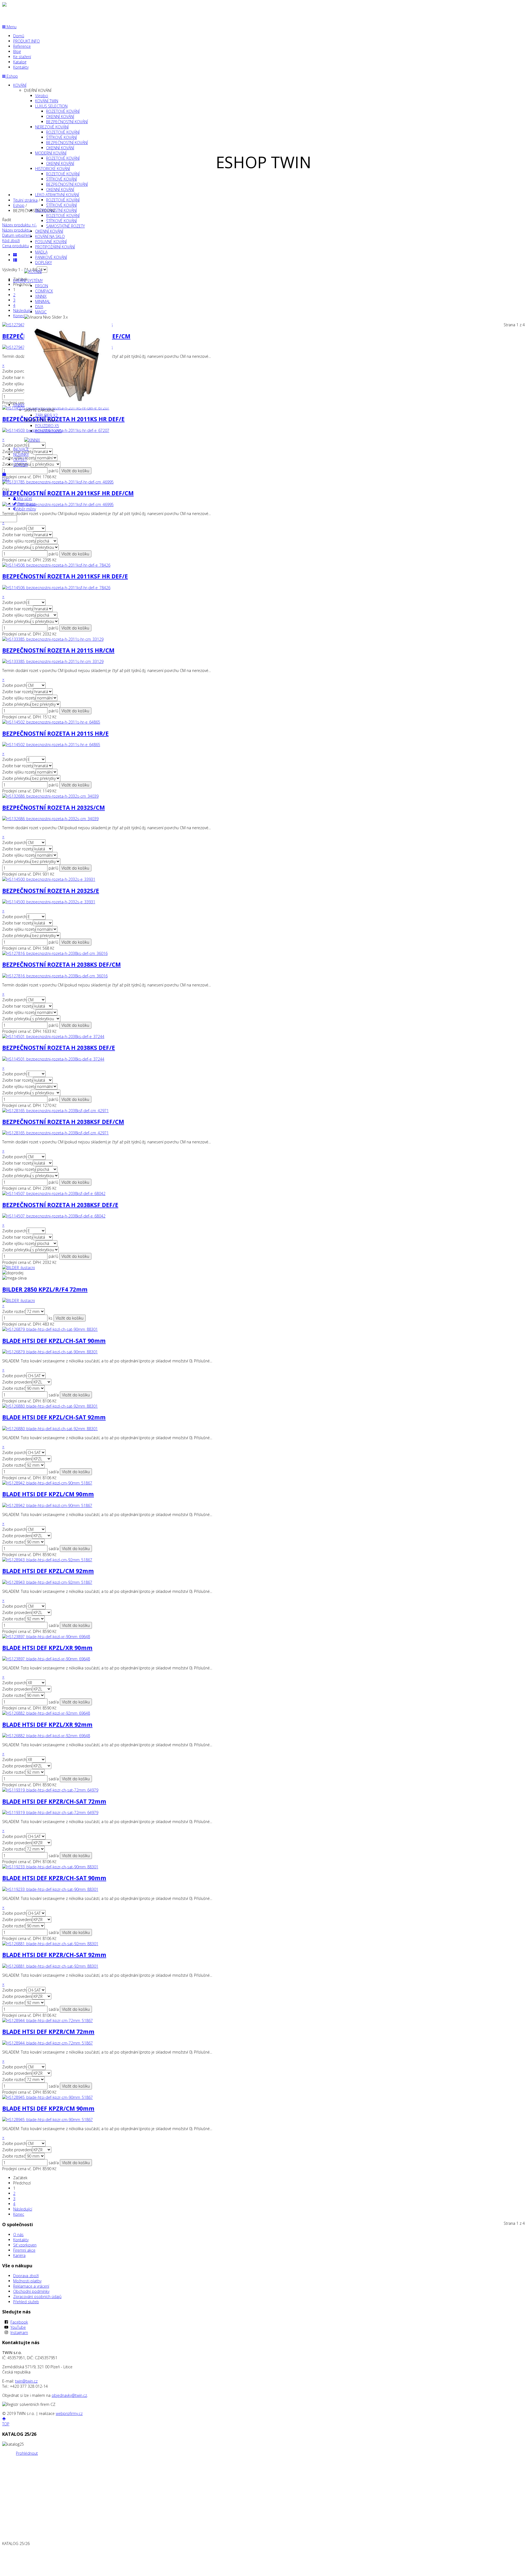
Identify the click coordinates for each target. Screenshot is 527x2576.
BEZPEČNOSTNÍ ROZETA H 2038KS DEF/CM (61, 964)
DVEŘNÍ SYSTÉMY (28, 281)
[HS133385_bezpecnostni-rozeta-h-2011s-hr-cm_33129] (53, 661)
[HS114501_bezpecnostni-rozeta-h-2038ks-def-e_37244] (53, 1059)
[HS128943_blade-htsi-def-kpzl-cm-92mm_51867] (47, 1582)
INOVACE (21, 449)
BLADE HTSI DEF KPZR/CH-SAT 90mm (54, 1878)
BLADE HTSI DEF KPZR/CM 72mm (48, 2032)
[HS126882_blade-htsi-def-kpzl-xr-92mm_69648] (46, 1736)
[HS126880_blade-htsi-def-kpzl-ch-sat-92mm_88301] (50, 1429)
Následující (23, 2209)
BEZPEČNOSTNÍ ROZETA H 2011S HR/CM (58, 650)
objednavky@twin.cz (69, 2395)
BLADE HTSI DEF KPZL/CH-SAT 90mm (54, 1341)
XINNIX (19, 405)
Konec (19, 2214)
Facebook (19, 2322)
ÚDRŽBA (20, 465)
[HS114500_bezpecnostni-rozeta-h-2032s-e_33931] (49, 902)
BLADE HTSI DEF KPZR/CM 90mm (48, 2108)
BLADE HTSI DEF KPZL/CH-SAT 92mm (54, 1417)
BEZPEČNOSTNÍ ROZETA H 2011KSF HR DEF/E (65, 576)
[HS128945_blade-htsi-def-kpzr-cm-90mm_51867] (47, 2120)
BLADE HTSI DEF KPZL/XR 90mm (47, 1648)
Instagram (19, 2332)
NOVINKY (21, 454)
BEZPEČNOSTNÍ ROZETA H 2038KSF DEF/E (60, 1205)
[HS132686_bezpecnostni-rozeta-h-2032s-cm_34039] (50, 819)
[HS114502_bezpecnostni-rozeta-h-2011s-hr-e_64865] (51, 745)
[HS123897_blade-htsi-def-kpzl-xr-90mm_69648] (46, 1659)
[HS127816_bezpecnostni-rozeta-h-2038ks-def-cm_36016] (55, 976)
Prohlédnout (27, 2453)
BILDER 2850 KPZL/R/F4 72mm (45, 1289)
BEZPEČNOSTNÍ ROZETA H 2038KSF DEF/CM (63, 1122)
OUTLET (20, 459)
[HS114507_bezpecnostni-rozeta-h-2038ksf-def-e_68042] (54, 1216)
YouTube (18, 2327)
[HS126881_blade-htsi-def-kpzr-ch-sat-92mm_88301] (50, 1966)
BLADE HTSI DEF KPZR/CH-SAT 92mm (54, 1955)
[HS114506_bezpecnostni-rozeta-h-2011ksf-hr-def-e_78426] (56, 588)
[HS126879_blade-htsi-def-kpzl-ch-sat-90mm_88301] (50, 1352)
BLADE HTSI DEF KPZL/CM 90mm (48, 1494)
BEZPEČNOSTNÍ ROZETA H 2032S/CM (54, 808)
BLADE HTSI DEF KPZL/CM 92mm (48, 1571)
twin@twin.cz (26, 2381)
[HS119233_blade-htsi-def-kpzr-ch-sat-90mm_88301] (50, 1889)
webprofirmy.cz (69, 2413)
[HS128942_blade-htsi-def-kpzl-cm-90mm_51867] (47, 1505)
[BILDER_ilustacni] (19, 1300)
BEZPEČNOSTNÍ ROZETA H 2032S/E (51, 891)
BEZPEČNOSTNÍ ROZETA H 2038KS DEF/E (59, 1048)
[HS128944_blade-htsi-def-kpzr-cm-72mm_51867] (47, 2043)
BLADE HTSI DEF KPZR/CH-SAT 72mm (54, 1801)
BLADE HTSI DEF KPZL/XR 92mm (47, 1725)
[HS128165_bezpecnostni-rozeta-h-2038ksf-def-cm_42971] (55, 1133)
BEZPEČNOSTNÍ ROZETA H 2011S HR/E (55, 733)
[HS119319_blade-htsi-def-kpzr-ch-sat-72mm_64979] (50, 1813)
